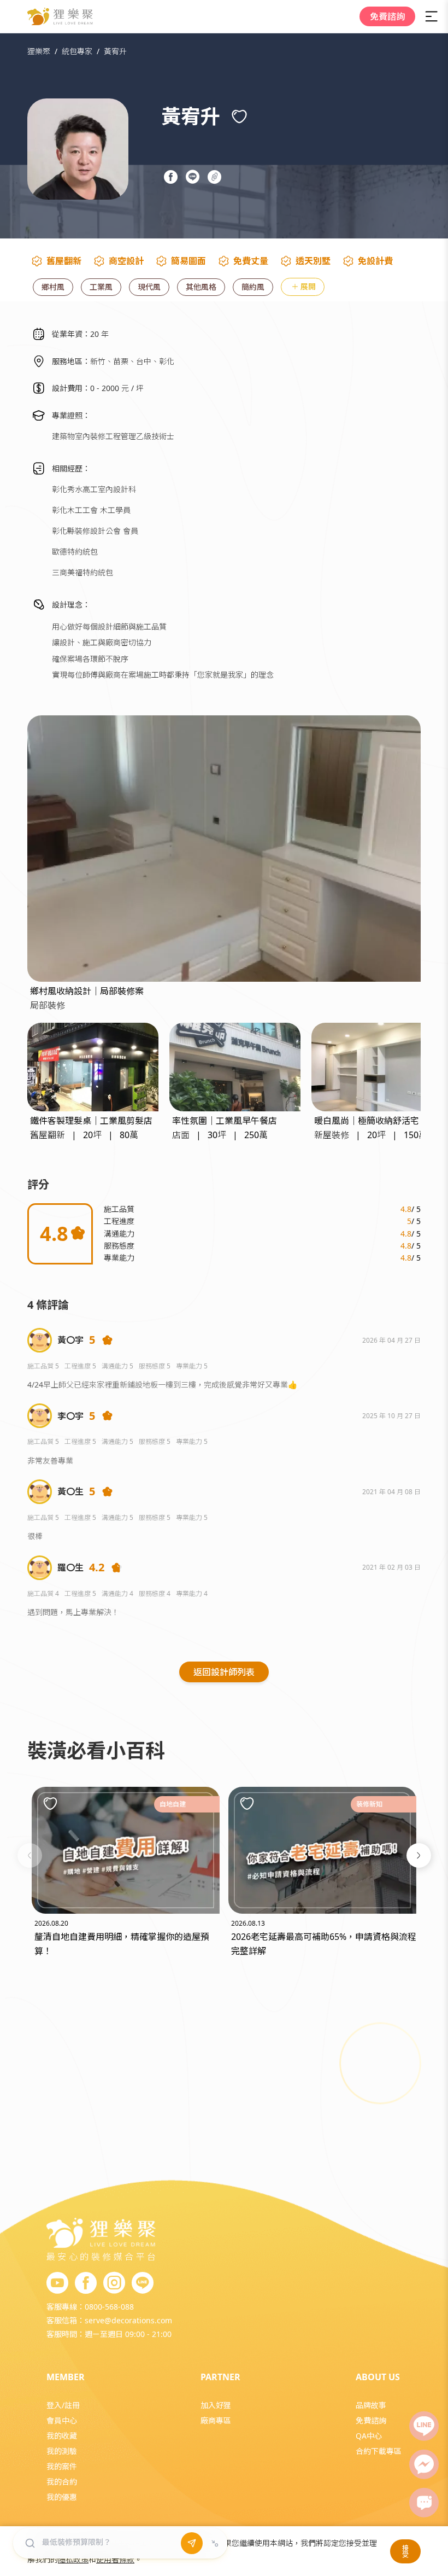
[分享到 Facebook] (172, 176)
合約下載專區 (379, 2451)
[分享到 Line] (194, 176)
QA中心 (369, 2436)
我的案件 (62, 2466)
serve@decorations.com (128, 2320)
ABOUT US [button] (378, 2377)
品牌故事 (371, 2405)
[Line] (424, 2426)
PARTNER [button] (220, 2377)
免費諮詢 (387, 16)
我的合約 (62, 2482)
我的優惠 (62, 2497)
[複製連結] (216, 176)
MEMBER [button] (66, 2377)
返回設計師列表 (224, 1672)
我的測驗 (62, 2451)
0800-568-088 (109, 2307)
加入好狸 (216, 2405)
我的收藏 (62, 2436)
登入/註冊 (63, 2405)
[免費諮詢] (424, 2503)
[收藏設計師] (239, 116)
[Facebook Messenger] (424, 2464)
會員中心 (62, 2420)
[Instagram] (114, 2283)
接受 (405, 2551)
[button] (30, 1855)
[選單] (432, 16)
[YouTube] (57, 2283)
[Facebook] (86, 2283)
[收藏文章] (50, 1803)
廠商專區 (216, 2420)
